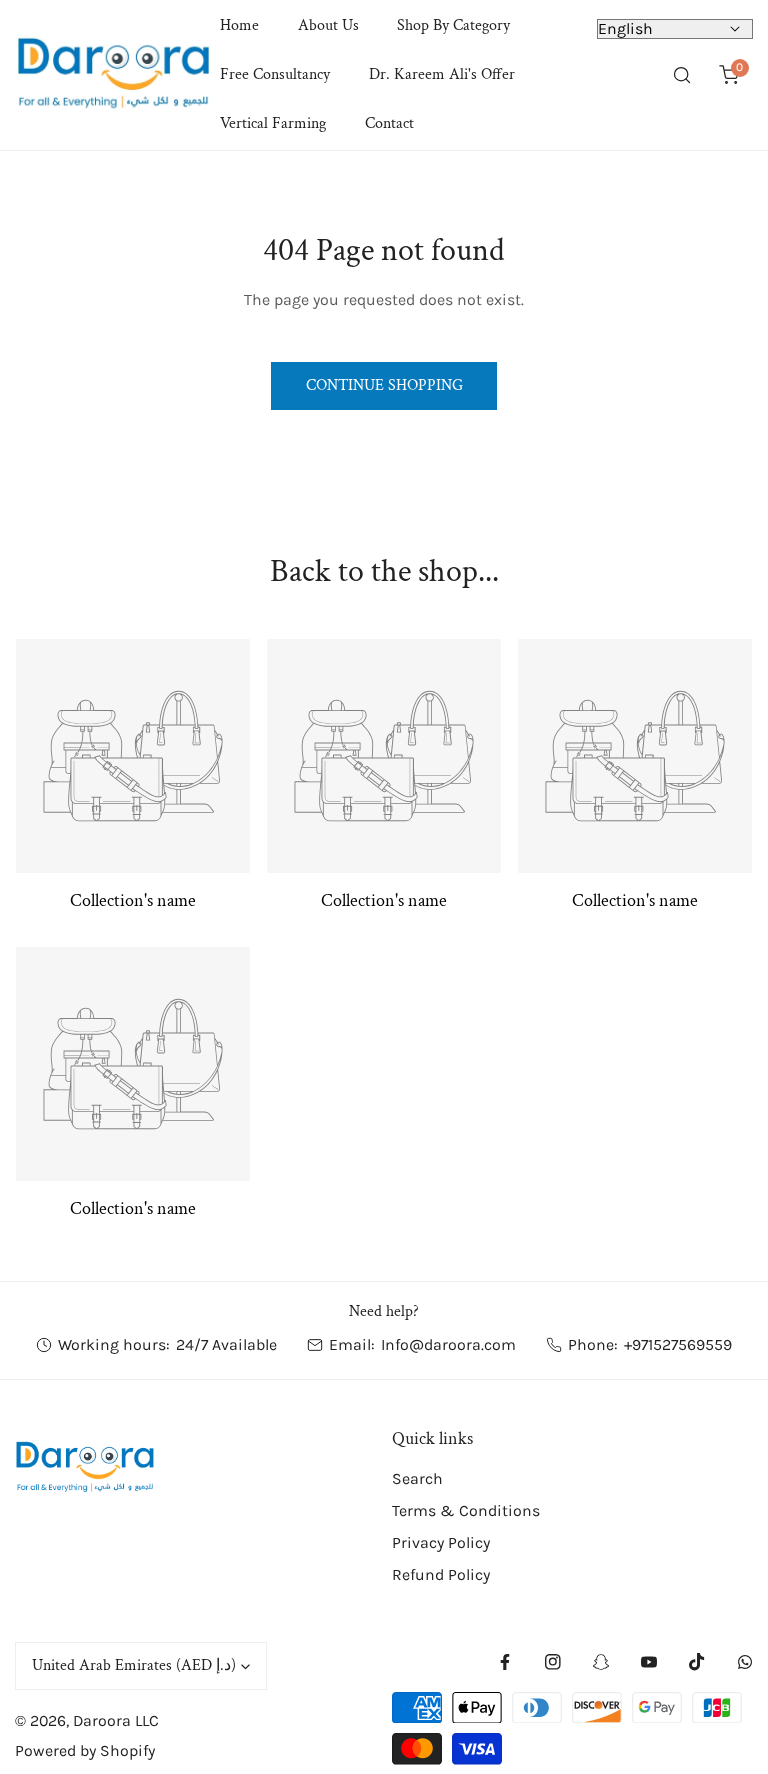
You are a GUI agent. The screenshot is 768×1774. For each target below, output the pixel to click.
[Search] (682, 75)
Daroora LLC (116, 1720)
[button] (728, 75)
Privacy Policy (441, 1542)
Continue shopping (384, 385)
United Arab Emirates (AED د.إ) (134, 1665)
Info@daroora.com (448, 1344)
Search (417, 1478)
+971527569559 (678, 1344)
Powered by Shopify (85, 1750)
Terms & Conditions (466, 1510)
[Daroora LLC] (113, 75)
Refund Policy (441, 1574)
